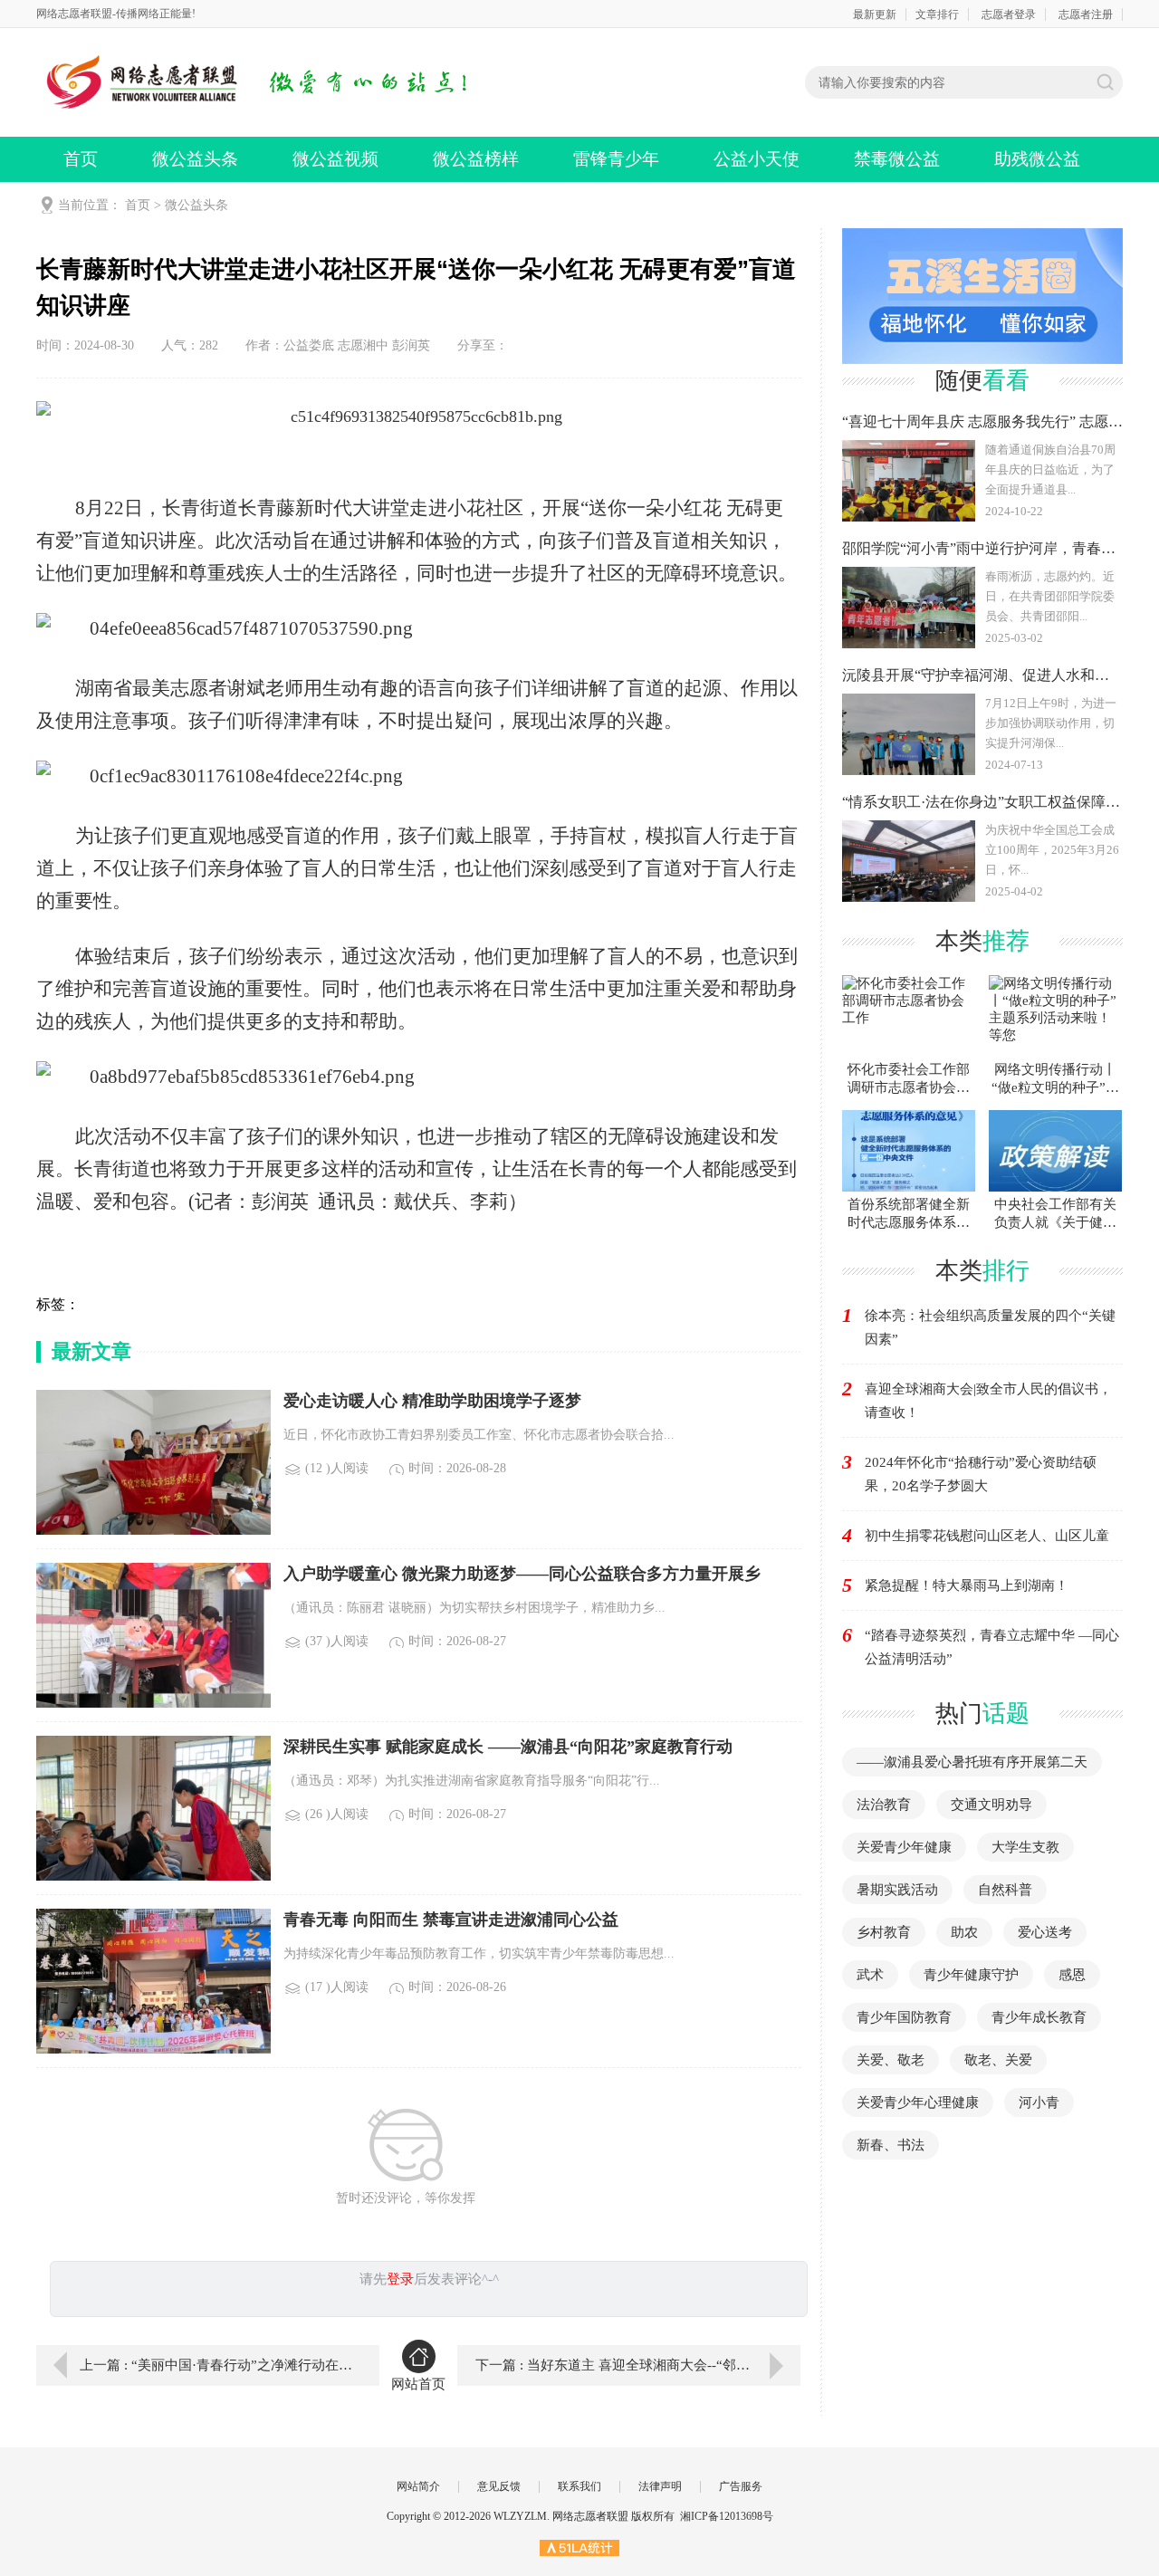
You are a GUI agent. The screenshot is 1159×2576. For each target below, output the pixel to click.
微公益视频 (335, 159)
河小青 (1039, 2102)
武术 (870, 1975)
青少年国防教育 (904, 2017)
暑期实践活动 (897, 1890)
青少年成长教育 (1039, 2017)
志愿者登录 (1009, 14)
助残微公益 (1037, 159)
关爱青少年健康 (904, 1847)
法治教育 (884, 1805)
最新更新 (875, 14)
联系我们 (579, 2486)
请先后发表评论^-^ (429, 2279)
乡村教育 (884, 1932)
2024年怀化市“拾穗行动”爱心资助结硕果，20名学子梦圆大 (981, 1474)
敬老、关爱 (998, 2060)
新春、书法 (891, 2145)
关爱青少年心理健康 (918, 2102)
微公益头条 (195, 159)
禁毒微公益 (897, 159)
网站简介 (418, 2486)
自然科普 (1005, 1890)
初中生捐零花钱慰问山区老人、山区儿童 (987, 1536)
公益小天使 (757, 159)
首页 (81, 159)
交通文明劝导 (991, 1805)
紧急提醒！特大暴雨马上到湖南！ (967, 1585)
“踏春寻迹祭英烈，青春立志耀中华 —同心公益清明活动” (992, 1647)
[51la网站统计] (579, 2547)
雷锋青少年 (616, 159)
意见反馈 (499, 2486)
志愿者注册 (1086, 14)
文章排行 (937, 14)
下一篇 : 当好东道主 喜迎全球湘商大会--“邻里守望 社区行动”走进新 (638, 2365)
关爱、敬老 (891, 2060)
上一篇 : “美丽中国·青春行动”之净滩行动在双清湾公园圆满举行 (216, 2365)
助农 (964, 1932)
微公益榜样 (476, 159)
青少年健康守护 (971, 1975)
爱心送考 (1045, 1932)
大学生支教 (1025, 1847)
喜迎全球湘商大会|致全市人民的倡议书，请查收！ (988, 1401)
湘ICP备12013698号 (727, 2516)
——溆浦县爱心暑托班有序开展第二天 (972, 1762)
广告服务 (741, 2486)
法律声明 (660, 2486)
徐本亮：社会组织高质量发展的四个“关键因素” (990, 1327)
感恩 (1072, 1975)
